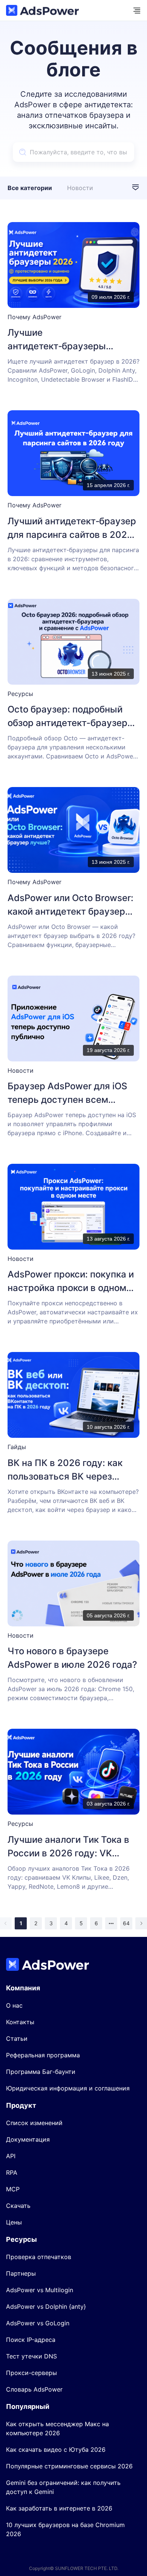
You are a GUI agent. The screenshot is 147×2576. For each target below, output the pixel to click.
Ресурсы (20, 694)
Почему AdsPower (34, 317)
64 (126, 1923)
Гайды (17, 1447)
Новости (80, 188)
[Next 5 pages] (111, 1923)
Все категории (30, 188)
